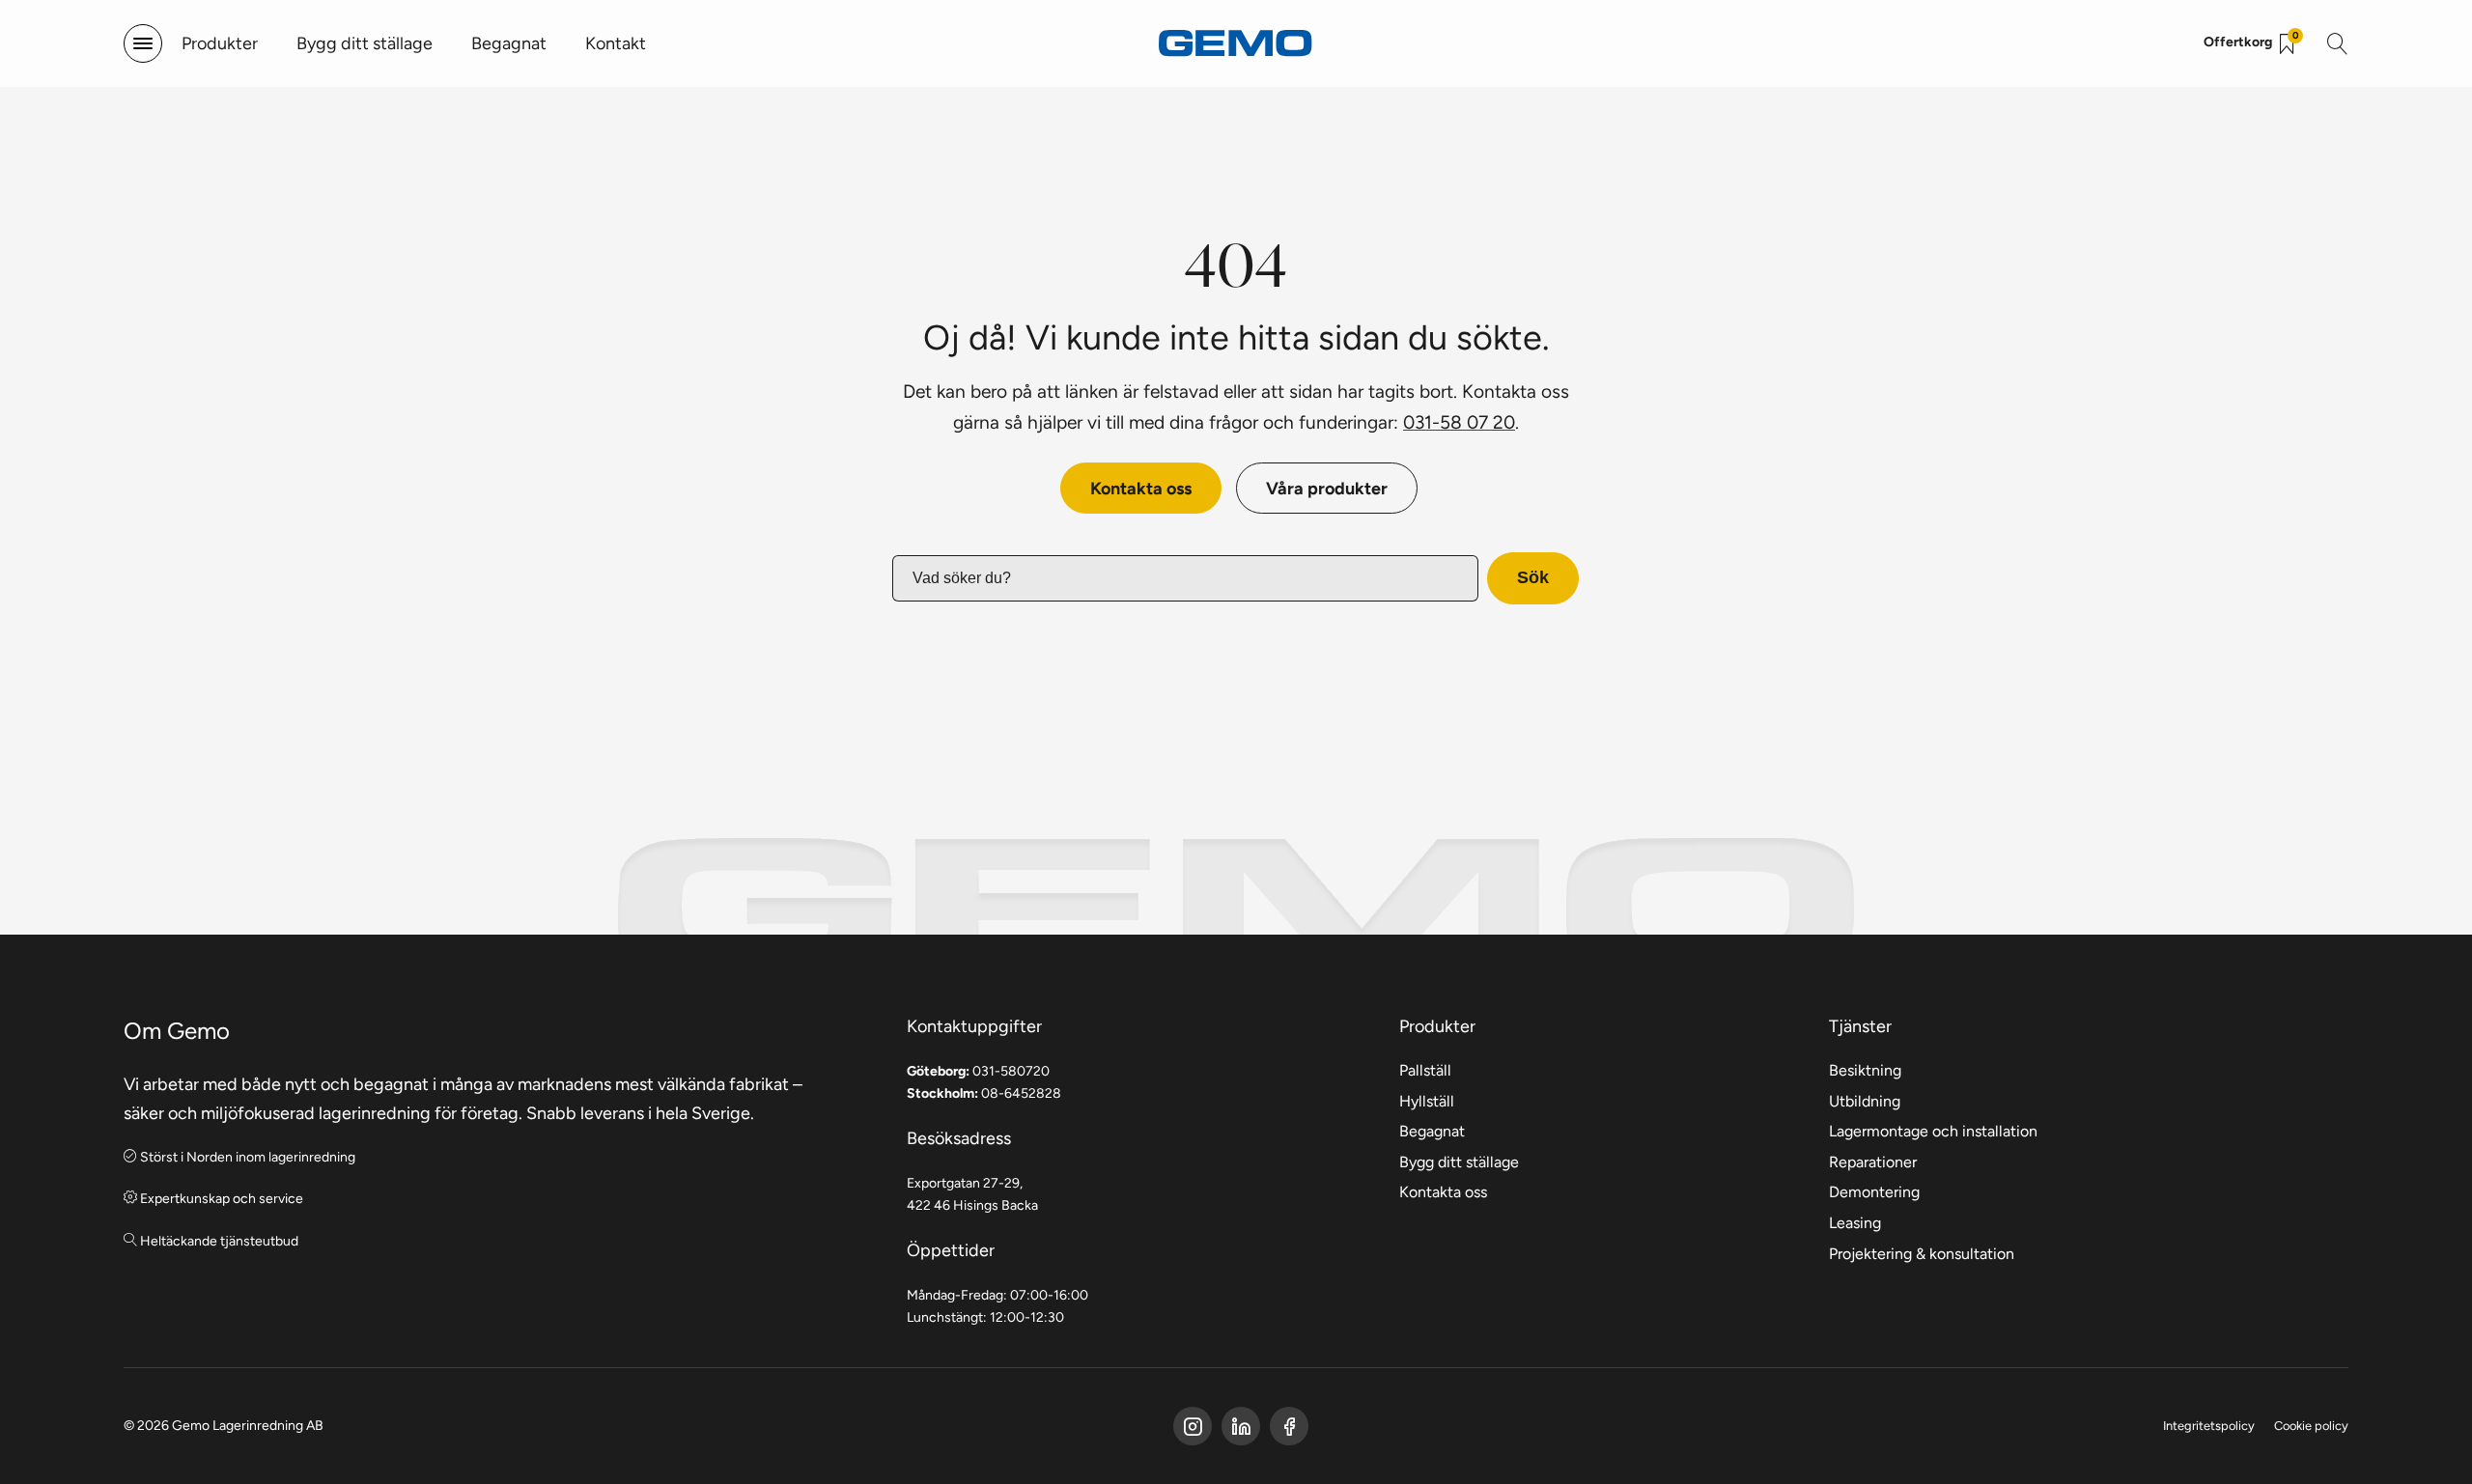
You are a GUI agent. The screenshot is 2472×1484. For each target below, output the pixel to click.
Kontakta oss (1141, 488)
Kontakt (616, 43)
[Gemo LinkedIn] (1241, 1426)
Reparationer (1873, 1162)
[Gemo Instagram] (1289, 1426)
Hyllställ (1427, 1101)
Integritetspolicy (2209, 1426)
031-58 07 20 (1459, 422)
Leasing (1855, 1223)
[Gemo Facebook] (1193, 1426)
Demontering (1874, 1192)
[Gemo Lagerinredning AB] (1236, 43)
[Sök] (2338, 43)
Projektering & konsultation (1922, 1254)
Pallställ (1425, 1070)
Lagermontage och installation (1933, 1131)
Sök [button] (1533, 577)
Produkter (220, 43)
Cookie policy (2311, 1426)
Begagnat (509, 43)
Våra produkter (1327, 488)
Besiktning (1865, 1070)
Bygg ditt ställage (365, 43)
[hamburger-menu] (143, 43)
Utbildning (1865, 1101)
